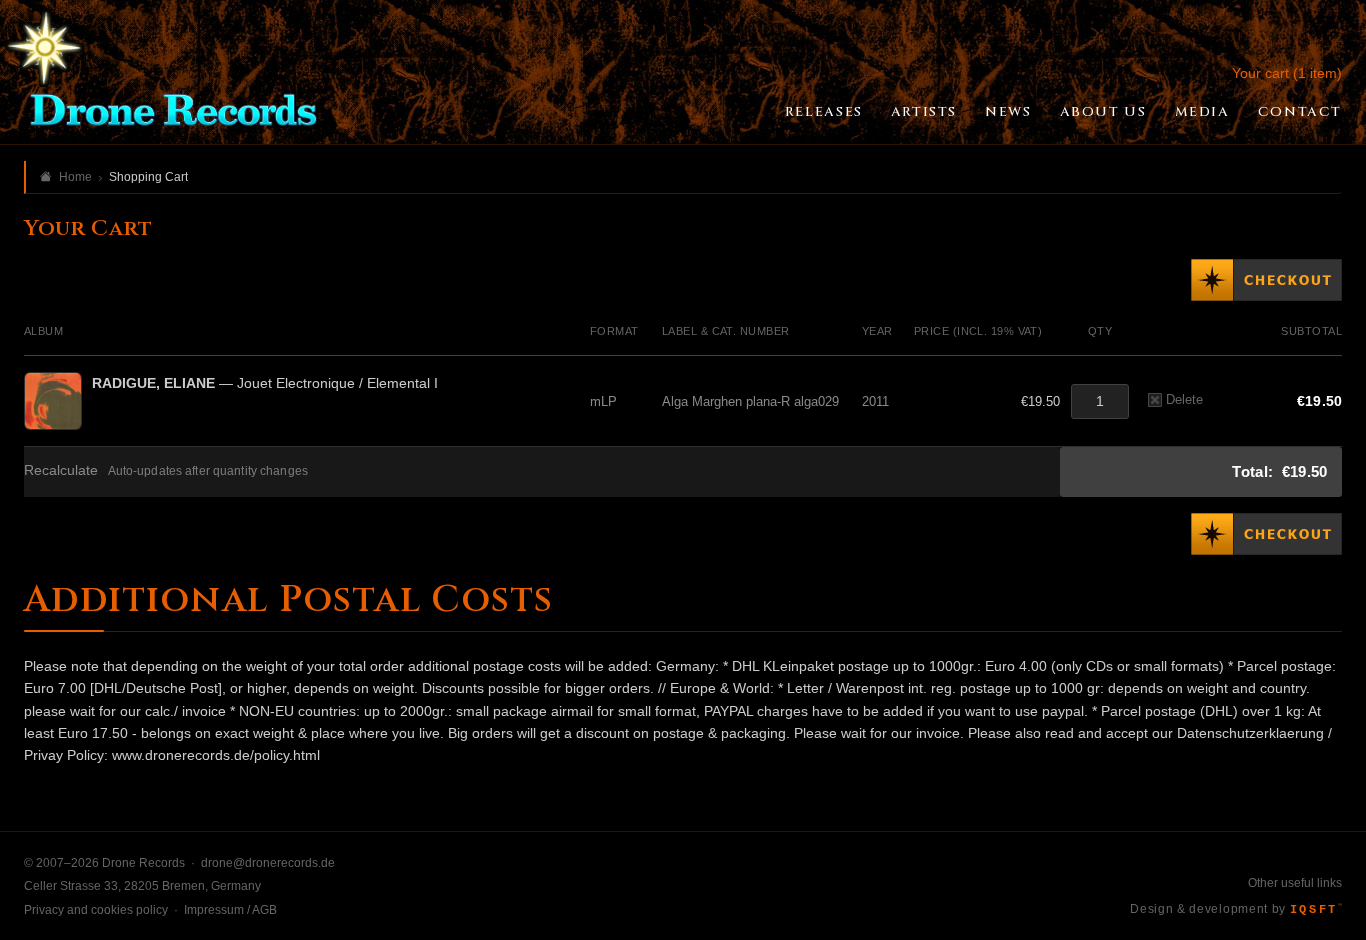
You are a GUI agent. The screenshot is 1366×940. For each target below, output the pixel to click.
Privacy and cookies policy (96, 910)
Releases (824, 112)
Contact (1300, 112)
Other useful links (1295, 883)
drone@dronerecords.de (268, 863)
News (1008, 112)
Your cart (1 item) (1287, 73)
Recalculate (61, 470)
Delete (1184, 399)
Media (1202, 112)
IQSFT (1316, 910)
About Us (1103, 112)
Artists (924, 112)
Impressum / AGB (230, 910)
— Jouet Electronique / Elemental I (265, 383)
